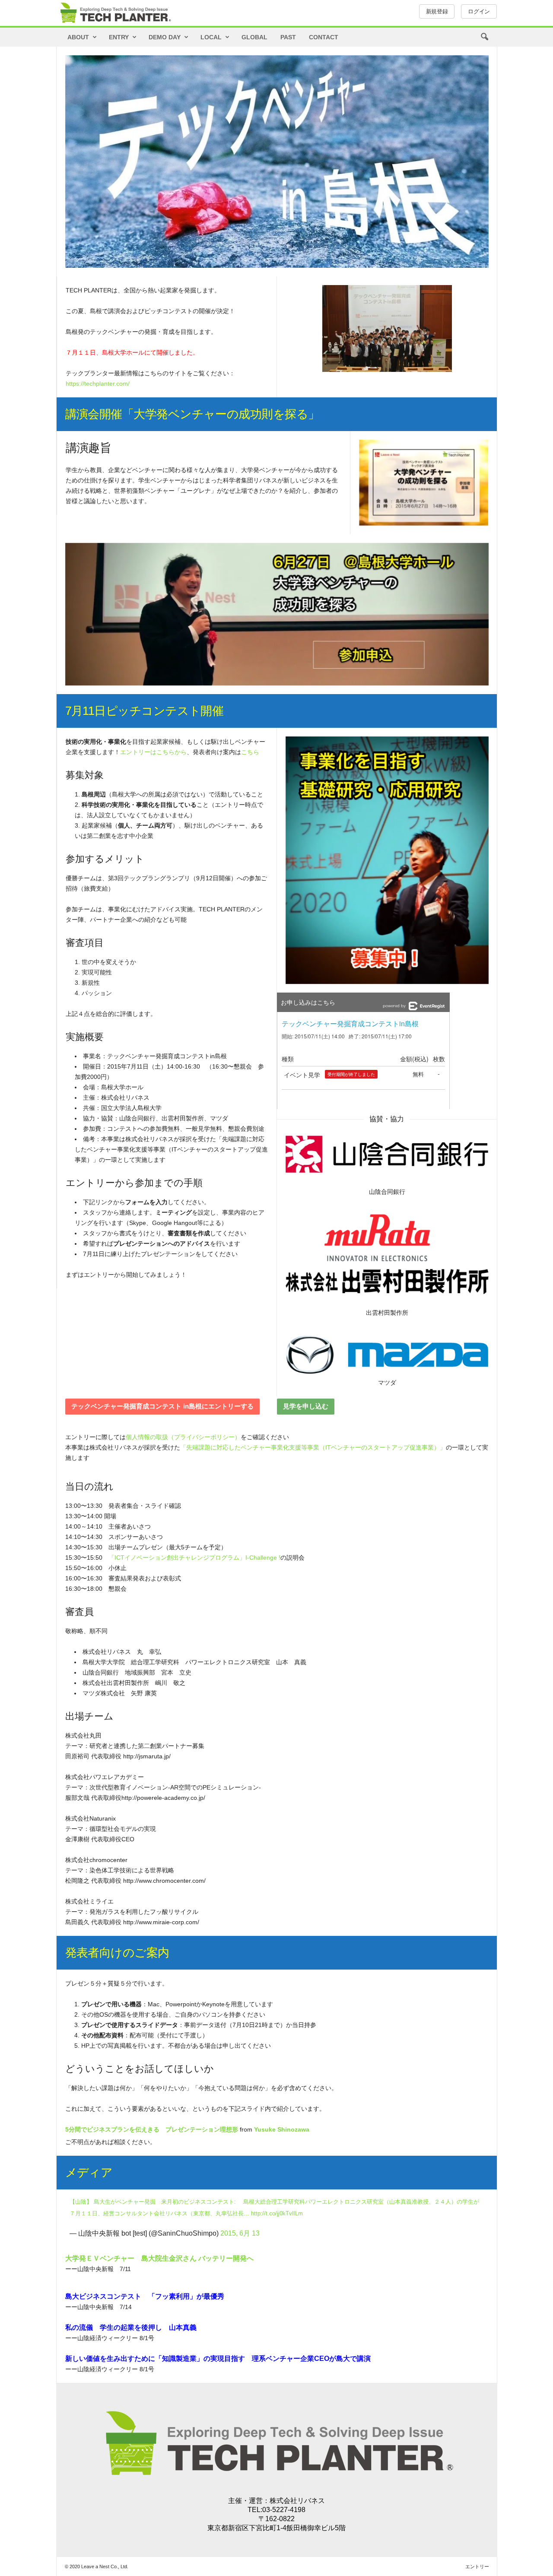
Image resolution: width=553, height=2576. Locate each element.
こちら (250, 752)
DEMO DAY (165, 37)
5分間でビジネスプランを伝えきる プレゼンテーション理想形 (152, 2129)
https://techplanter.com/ (98, 384)
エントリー (477, 2566)
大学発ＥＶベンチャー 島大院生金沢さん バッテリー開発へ (159, 2258)
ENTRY (119, 37)
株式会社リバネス (297, 2501)
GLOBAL (254, 37)
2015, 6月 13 (240, 2233)
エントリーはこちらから (153, 752)
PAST (288, 37)
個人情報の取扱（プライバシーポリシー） (183, 1437)
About (78, 37)
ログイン (479, 11)
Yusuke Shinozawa (282, 2129)
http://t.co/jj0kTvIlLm (277, 2213)
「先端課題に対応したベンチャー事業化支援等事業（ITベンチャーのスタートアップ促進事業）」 (313, 1447)
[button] (484, 37)
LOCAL (211, 37)
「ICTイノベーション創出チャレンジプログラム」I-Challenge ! (194, 1558)
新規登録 (437, 11)
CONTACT (324, 37)
